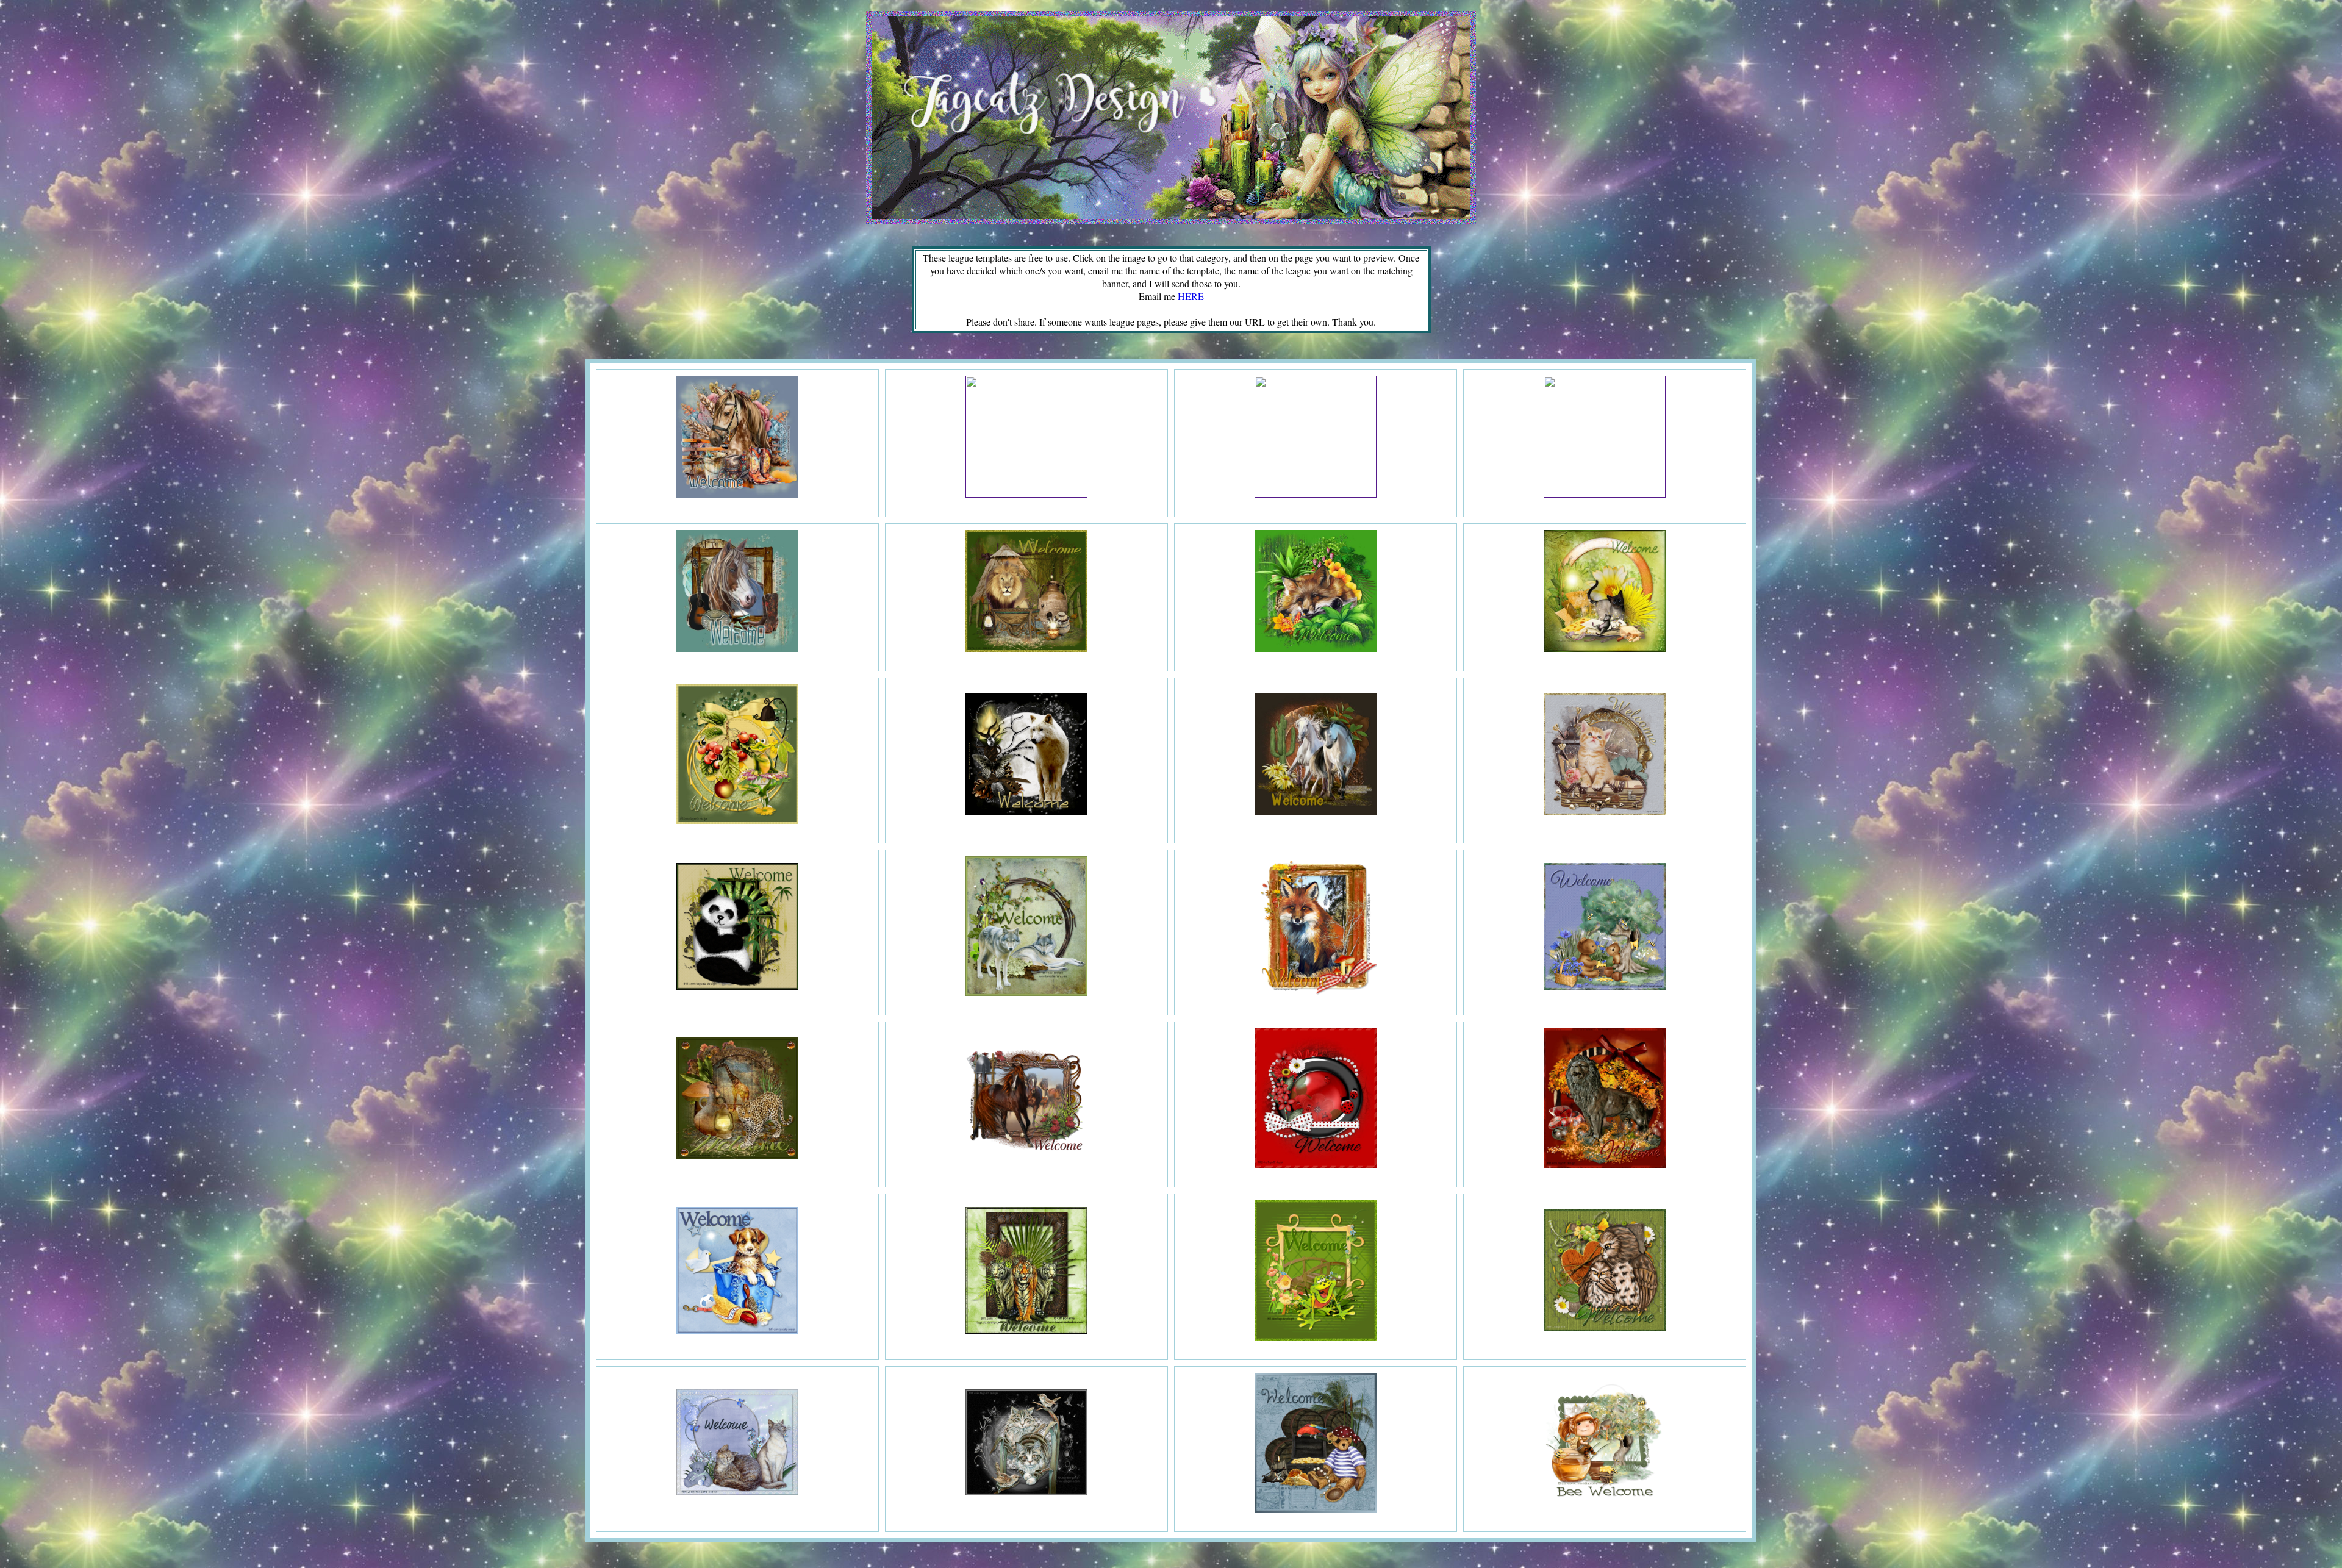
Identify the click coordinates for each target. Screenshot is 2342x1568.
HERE (1191, 296)
